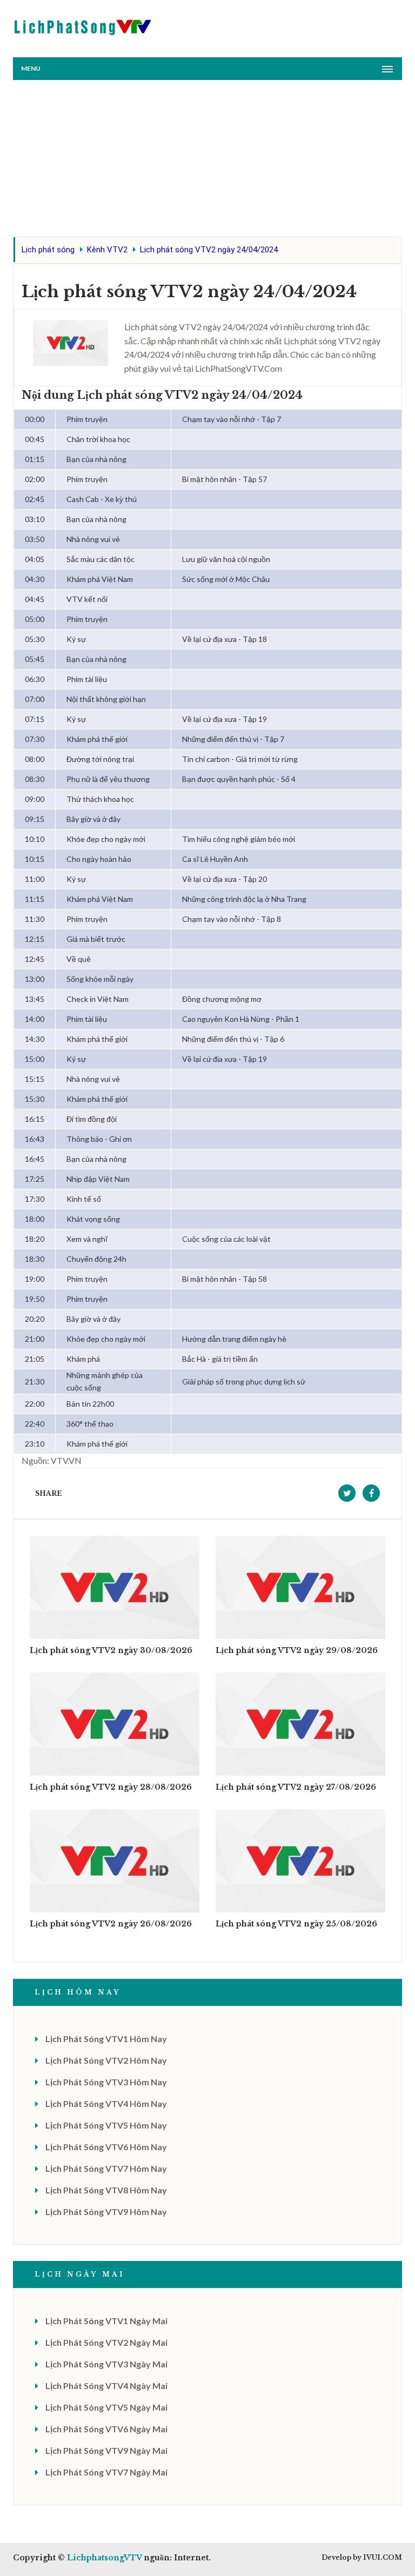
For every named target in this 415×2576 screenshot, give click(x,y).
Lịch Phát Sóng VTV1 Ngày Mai (106, 2321)
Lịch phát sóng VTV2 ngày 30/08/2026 (111, 1650)
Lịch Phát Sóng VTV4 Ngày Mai (106, 2386)
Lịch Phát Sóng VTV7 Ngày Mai (106, 2472)
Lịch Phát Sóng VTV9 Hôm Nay (106, 2212)
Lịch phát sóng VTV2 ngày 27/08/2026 (296, 1787)
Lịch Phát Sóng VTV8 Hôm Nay (106, 2190)
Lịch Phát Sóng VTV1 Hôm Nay (106, 2039)
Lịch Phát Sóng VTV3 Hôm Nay (106, 2082)
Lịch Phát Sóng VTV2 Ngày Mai (106, 2342)
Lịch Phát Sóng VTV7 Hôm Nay (106, 2168)
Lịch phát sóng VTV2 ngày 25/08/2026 (296, 1924)
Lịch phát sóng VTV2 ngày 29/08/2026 (297, 1650)
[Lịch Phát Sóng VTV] (83, 25)
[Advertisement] (207, 161)
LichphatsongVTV (104, 2558)
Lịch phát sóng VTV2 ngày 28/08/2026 (111, 1787)
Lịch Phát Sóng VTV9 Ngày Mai (106, 2450)
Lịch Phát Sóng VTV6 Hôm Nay (106, 2147)
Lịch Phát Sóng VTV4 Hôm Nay (106, 2103)
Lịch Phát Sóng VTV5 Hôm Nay (106, 2125)
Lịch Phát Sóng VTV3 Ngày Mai (106, 2364)
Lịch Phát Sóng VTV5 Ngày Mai (106, 2407)
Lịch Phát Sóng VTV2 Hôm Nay (106, 2060)
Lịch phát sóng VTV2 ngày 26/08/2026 (111, 1924)
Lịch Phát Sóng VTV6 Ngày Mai (106, 2429)
